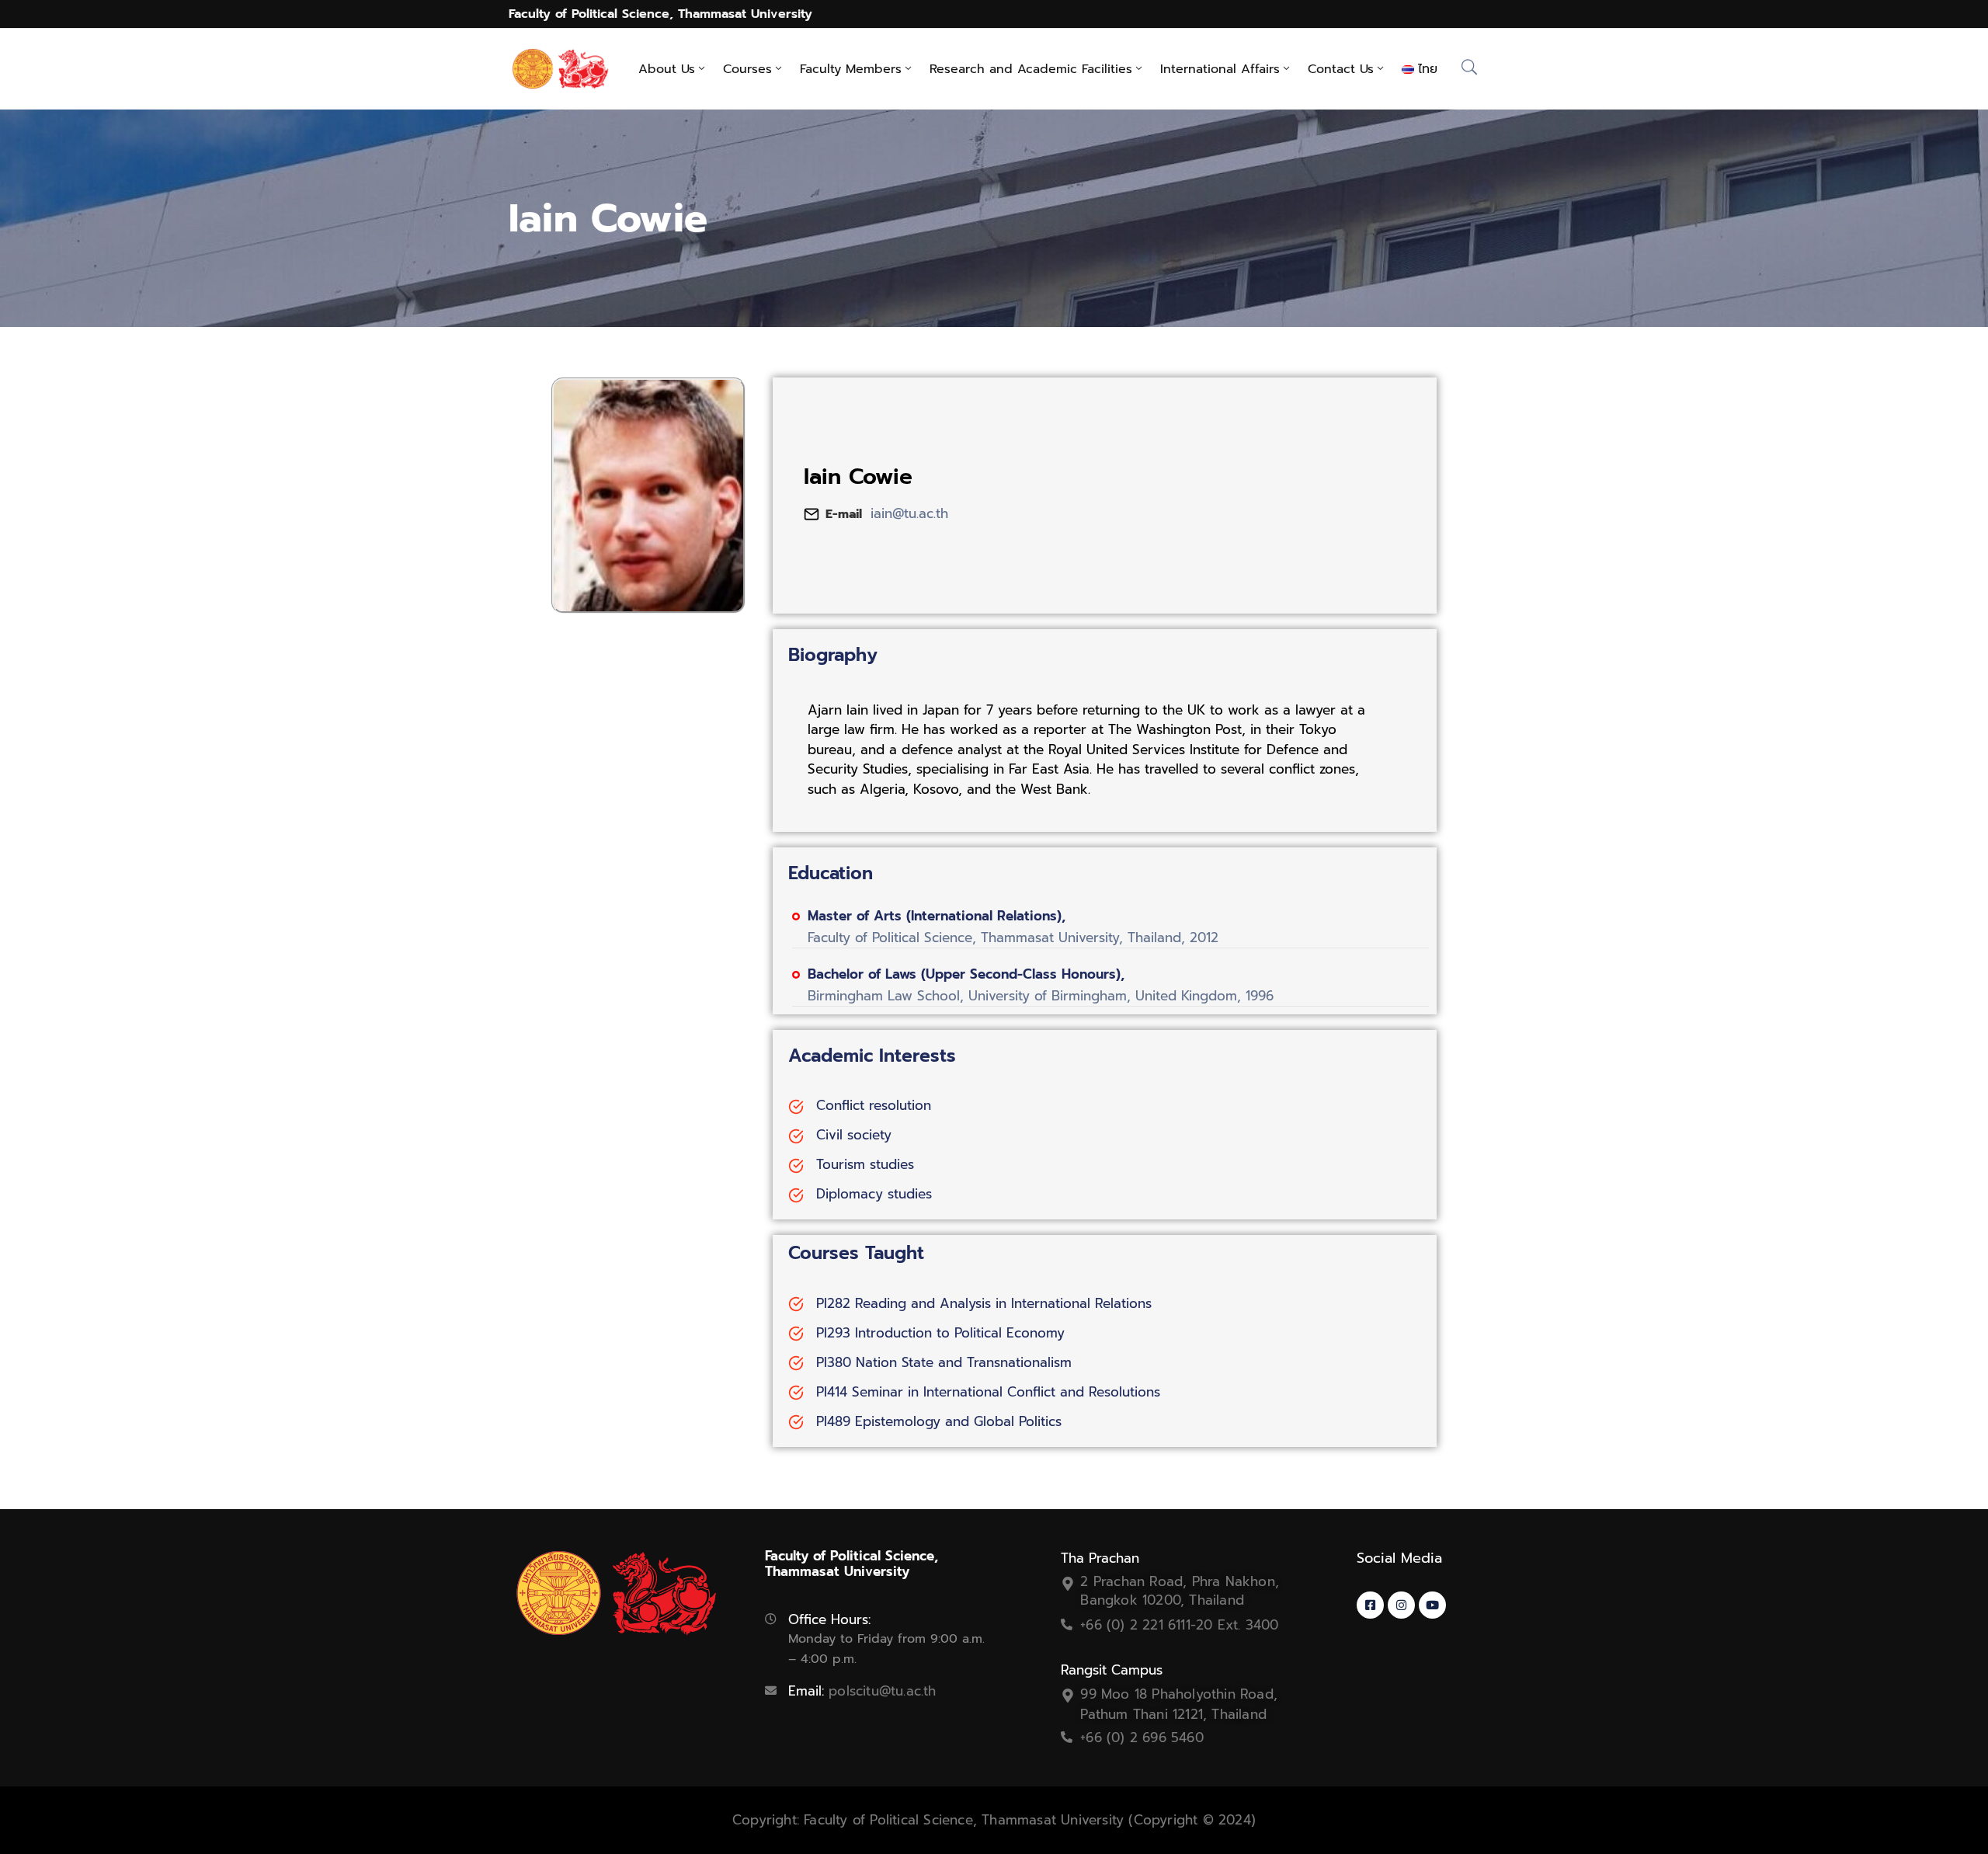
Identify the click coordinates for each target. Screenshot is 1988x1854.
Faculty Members (851, 69)
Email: (862, 1691)
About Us (667, 69)
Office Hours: (829, 1619)
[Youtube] (1432, 1605)
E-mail (844, 514)
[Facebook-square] (1370, 1605)
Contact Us (1341, 69)
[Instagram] (1401, 1605)
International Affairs (1220, 69)
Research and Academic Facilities (1031, 69)
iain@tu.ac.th (909, 513)
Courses (747, 69)
